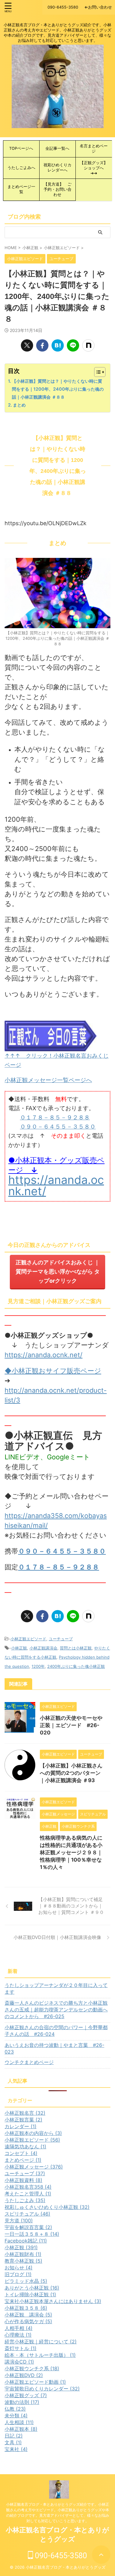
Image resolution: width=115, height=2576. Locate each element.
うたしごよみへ (21, 168)
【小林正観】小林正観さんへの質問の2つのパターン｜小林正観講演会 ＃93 (71, 1773)
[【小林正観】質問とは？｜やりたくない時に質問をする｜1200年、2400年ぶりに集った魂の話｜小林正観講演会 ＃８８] (58, 345)
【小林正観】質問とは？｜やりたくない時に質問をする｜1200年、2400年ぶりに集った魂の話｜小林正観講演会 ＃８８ (58, 389)
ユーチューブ (61, 1639)
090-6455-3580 (60, 2556)
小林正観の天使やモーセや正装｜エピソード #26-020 (71, 1725)
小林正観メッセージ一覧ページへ (48, 1080)
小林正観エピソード (28, 1639)
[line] (73, 345)
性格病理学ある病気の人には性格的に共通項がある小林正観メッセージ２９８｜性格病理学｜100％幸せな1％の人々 (71, 1852)
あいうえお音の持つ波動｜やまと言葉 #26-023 (54, 2048)
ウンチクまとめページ (29, 2062)
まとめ (19, 405)
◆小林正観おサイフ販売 (42, 1371)
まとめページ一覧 (21, 189)
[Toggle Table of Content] (97, 372)
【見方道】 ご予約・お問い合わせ (57, 189)
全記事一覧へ (57, 148)
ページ (91, 1371)
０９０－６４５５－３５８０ (58, 1127)
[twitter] (27, 345)
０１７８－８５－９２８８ (55, 1117)
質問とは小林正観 (76, 1648)
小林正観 (19, 1648)
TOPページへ (23, 148)
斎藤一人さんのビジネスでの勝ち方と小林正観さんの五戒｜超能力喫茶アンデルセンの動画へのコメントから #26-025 (56, 2010)
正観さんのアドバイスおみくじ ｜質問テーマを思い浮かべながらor (58, 1271)
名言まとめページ (94, 149)
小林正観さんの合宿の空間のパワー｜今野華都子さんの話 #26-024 (56, 2031)
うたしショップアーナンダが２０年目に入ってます (56, 1988)
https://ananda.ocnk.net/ (56, 1185)
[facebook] (42, 345)
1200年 (38, 1666)
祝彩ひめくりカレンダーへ (57, 168)
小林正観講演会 (43, 1648)
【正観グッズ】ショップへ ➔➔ (94, 168)
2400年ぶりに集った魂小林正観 (76, 1666)
